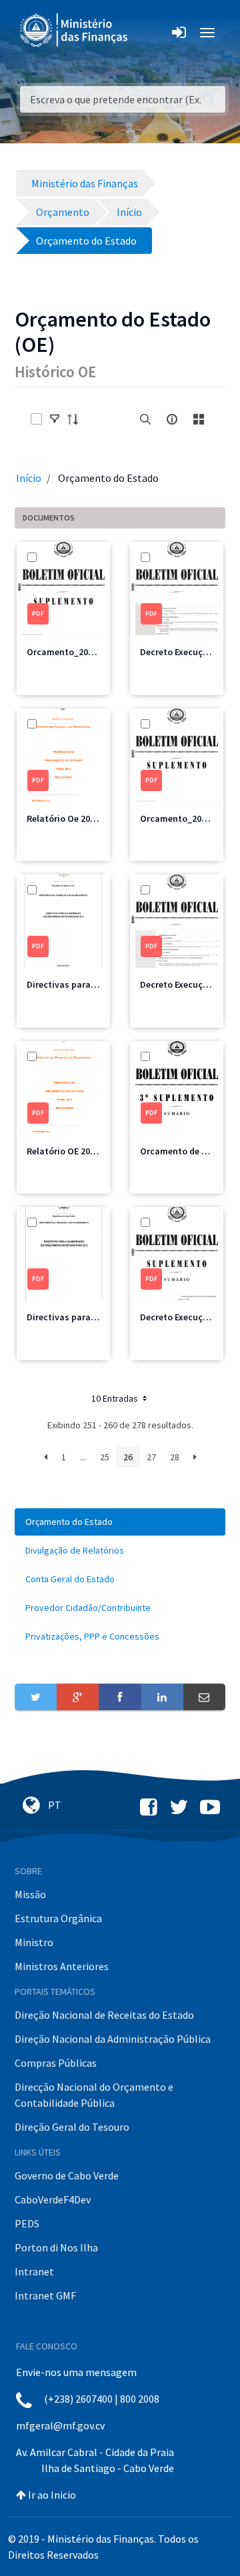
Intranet (34, 2271)
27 (151, 1457)
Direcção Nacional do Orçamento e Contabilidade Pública (94, 2095)
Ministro (34, 1942)
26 (128, 1457)
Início (29, 478)
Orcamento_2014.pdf (71, 652)
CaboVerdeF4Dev (53, 2199)
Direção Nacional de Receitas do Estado (104, 2015)
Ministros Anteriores (62, 1966)
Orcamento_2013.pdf (184, 818)
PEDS (27, 2223)
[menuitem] (120, 1522)
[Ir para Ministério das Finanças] (75, 30)
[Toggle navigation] (149, 33)
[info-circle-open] (172, 419)
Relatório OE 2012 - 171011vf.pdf (93, 1151)
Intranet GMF (45, 2295)
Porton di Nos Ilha (56, 2247)
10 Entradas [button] (116, 1398)
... (83, 1457)
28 (175, 1457)
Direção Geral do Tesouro (72, 2127)
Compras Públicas (56, 2063)
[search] (145, 419)
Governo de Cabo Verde (67, 2175)
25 (105, 1457)
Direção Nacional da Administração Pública (113, 2039)
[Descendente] (77, 419)
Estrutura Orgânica (58, 1918)
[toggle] (55, 419)
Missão (30, 1894)
